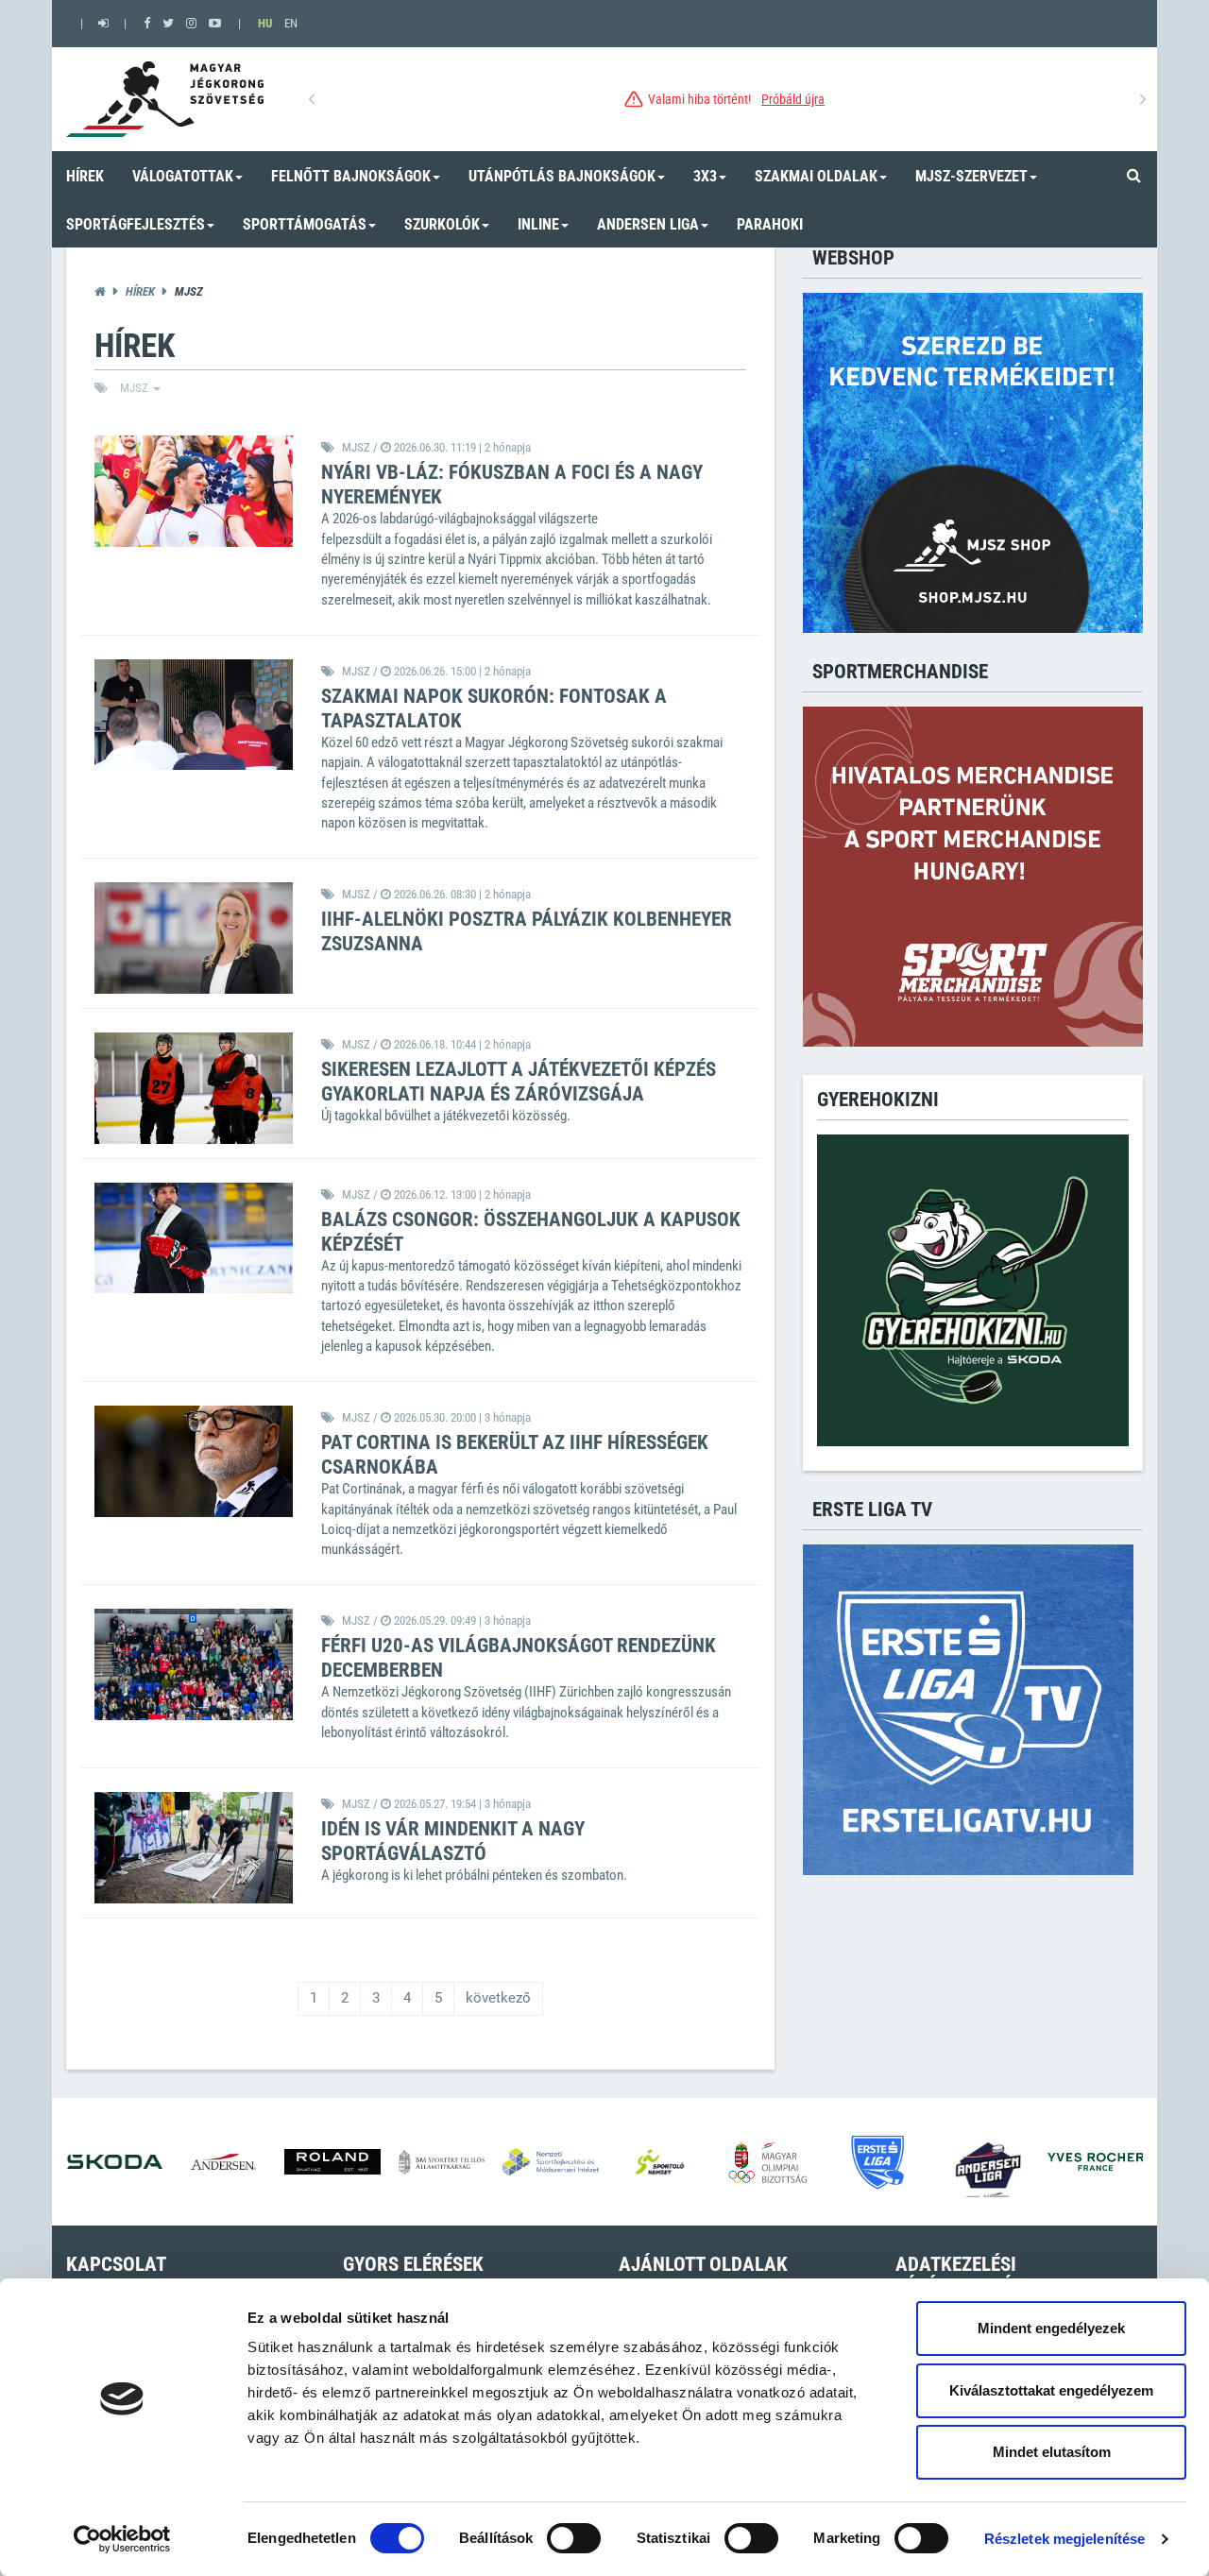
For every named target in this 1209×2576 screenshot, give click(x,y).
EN (291, 23)
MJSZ (136, 388)
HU (265, 23)
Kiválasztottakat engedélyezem (1051, 2390)
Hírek (140, 291)
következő (498, 1998)
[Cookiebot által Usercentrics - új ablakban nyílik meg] (122, 2539)
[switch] (574, 2538)
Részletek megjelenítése (1064, 2539)
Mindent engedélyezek (1051, 2328)
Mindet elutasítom (1052, 2452)
